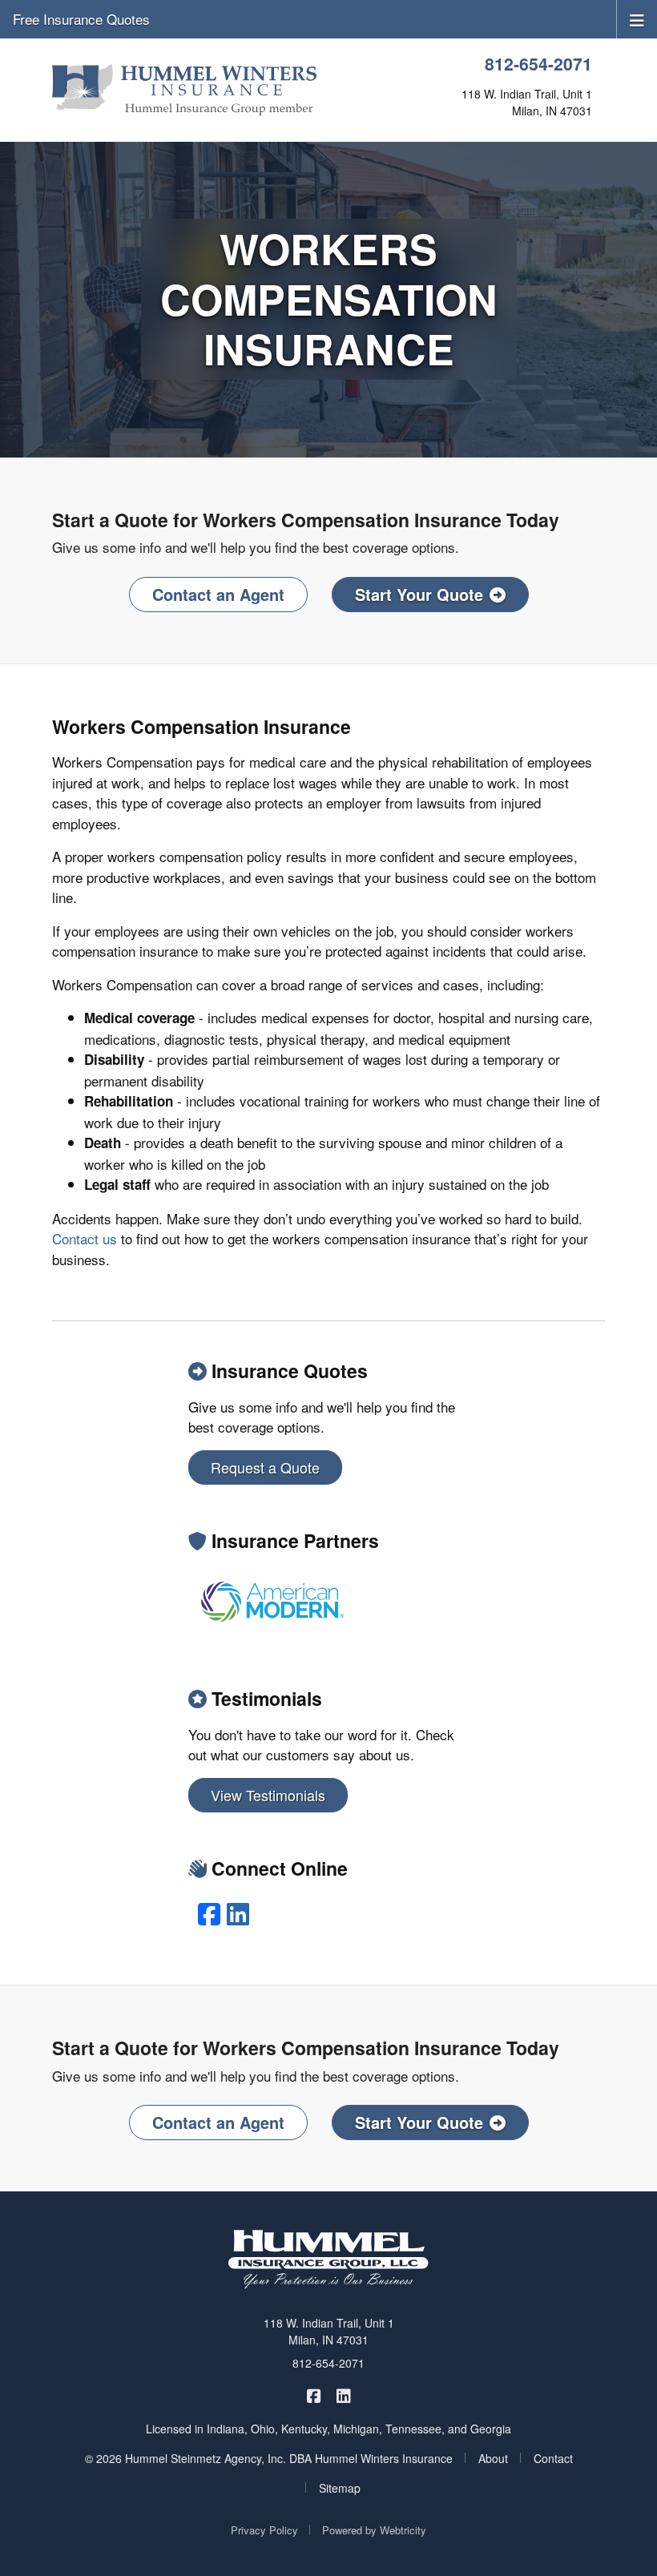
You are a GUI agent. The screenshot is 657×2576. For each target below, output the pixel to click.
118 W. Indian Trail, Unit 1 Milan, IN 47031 (329, 2331)
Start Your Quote (419, 594)
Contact (553, 2458)
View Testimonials (268, 1795)
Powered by (374, 2530)
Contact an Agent (218, 594)
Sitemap (340, 2488)
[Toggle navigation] (637, 19)
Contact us (85, 1238)
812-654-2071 (538, 64)
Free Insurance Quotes (81, 19)
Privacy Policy (264, 2530)
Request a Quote (265, 1467)
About (493, 2458)
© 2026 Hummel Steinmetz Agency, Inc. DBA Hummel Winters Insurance (269, 2458)
